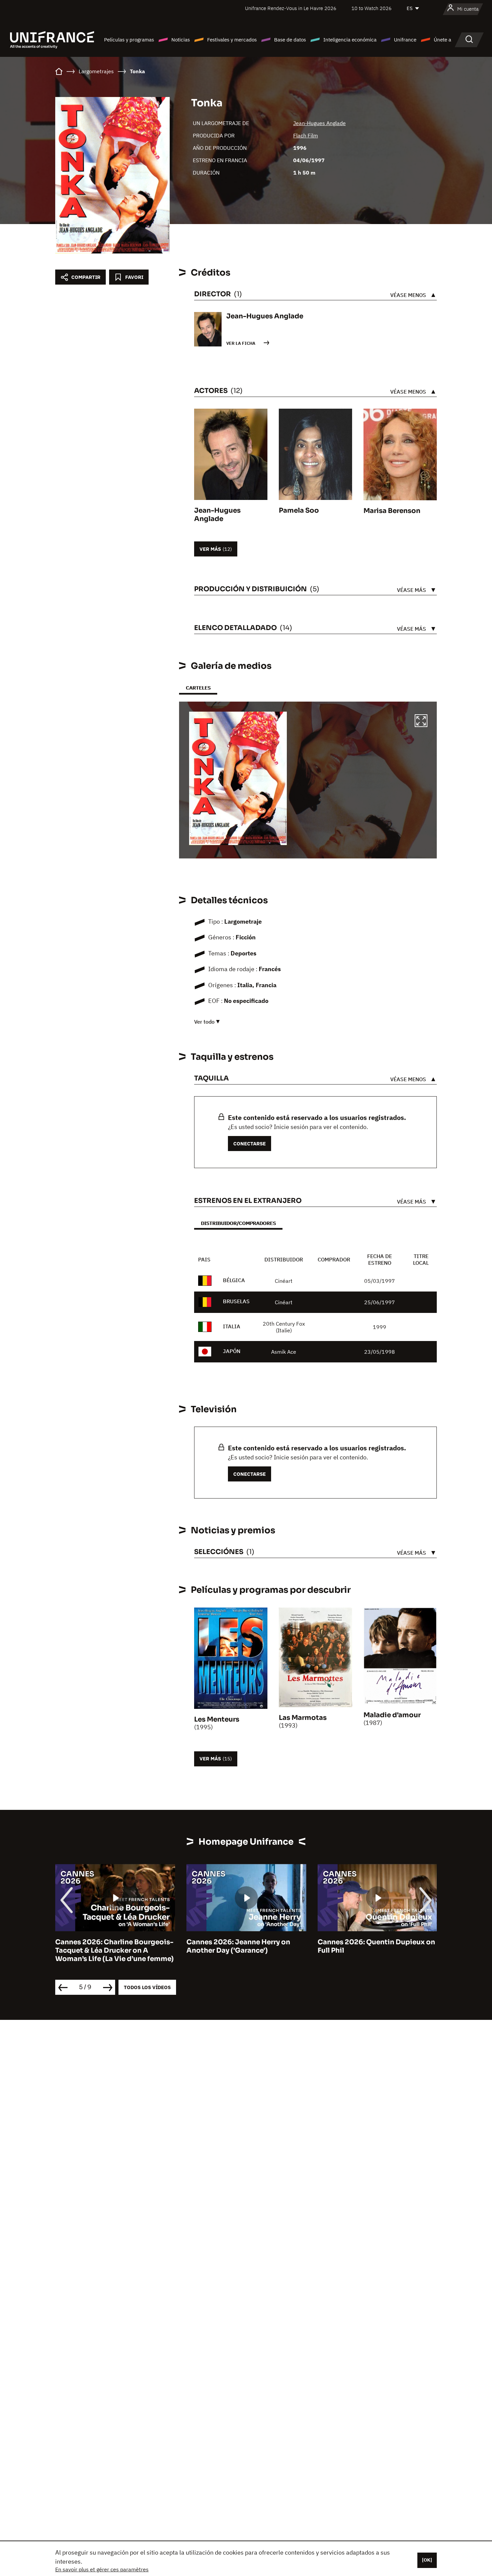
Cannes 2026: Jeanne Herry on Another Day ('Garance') (107, 1946)
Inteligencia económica (350, 40)
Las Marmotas (303, 1718)
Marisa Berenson (392, 511)
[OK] (427, 2560)
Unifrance (405, 40)
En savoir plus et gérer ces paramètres (102, 2569)
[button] (421, 722)
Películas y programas (129, 40)
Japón (232, 1351)
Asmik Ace (284, 1352)
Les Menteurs (217, 1719)
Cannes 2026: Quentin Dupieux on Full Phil (245, 1946)
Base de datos (290, 40)
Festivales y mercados (232, 40)
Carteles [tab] (198, 688)
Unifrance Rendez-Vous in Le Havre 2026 (291, 8)
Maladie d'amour (392, 1715)
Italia (232, 1326)
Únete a (442, 40)
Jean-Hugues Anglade (319, 123)
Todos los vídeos (147, 1987)
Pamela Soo (299, 510)
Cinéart (284, 1281)
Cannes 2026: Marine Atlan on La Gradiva (374, 1946)
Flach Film (306, 135)
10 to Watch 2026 (372, 8)
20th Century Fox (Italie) (284, 1327)
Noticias (181, 40)
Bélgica (234, 1280)
